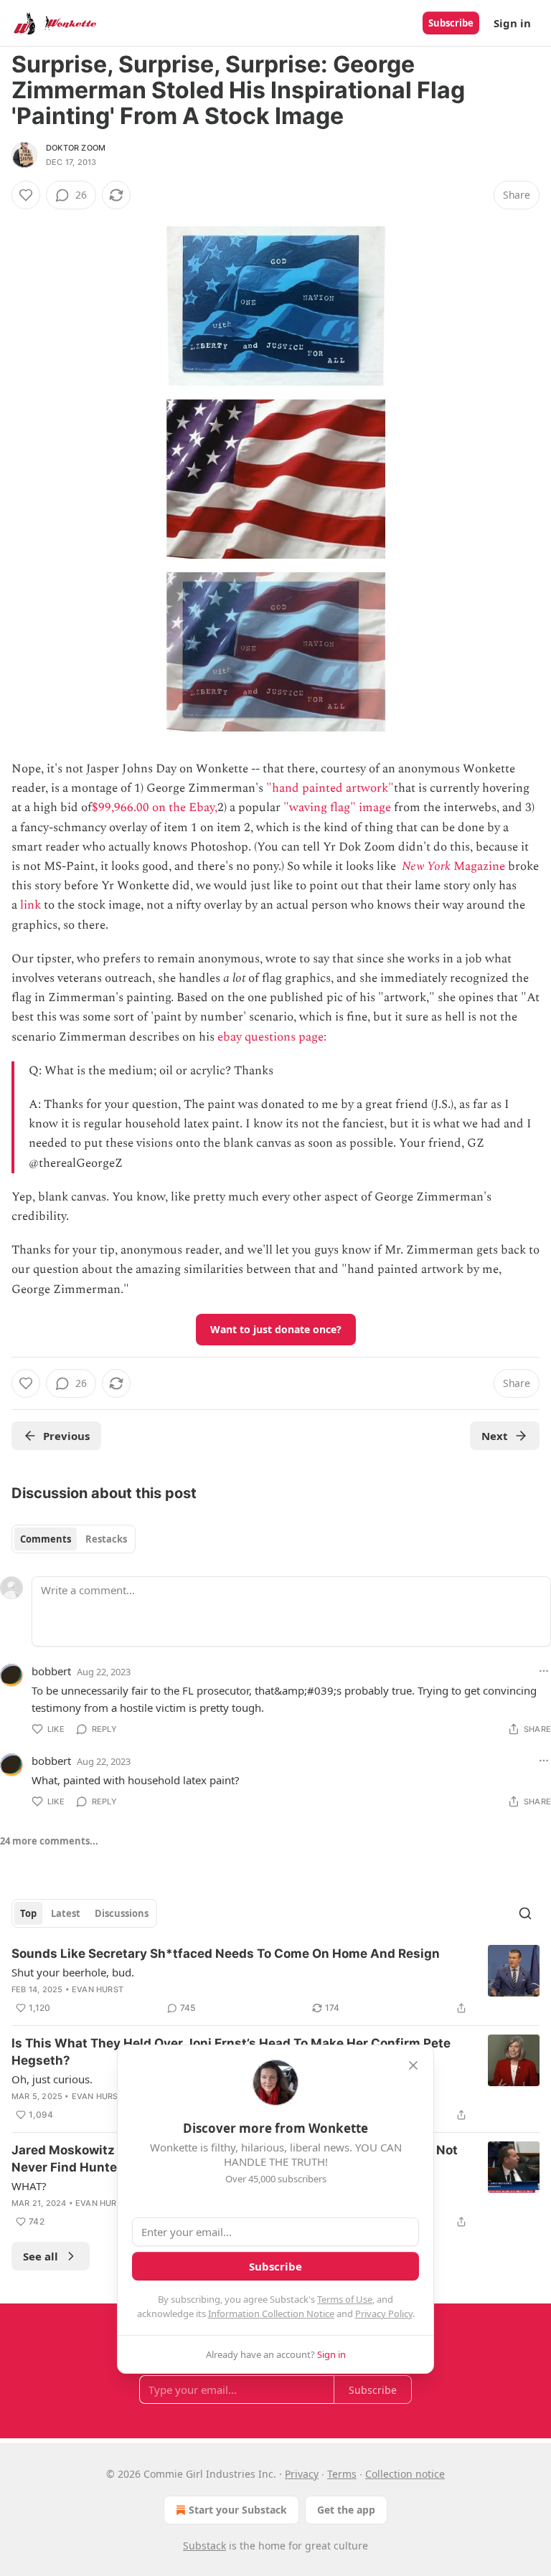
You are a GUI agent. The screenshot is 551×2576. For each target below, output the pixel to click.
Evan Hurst (98, 1989)
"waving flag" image (337, 808)
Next (495, 1436)
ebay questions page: (273, 1037)
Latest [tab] (66, 1913)
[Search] (525, 1913)
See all (41, 2256)
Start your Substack (238, 2510)
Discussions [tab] (122, 1913)
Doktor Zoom (76, 148)
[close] (413, 2065)
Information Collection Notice (271, 2314)
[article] (275, 1981)
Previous (66, 1436)
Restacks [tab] (106, 1539)
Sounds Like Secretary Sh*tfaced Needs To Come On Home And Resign (226, 1954)
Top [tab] (28, 1913)
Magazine (478, 866)
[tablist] (74, 1539)
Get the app (346, 2510)
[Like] (26, 195)
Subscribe (451, 23)
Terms (342, 2474)
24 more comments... (49, 1841)
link (30, 905)
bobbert (51, 1671)
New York (426, 866)
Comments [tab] (46, 1539)
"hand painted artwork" (330, 788)
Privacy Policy (384, 2314)
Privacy (302, 2474)
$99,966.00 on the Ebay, (155, 808)
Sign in (512, 23)
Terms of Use (345, 2299)
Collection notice (405, 2474)
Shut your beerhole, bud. (73, 1972)
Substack (204, 2546)
